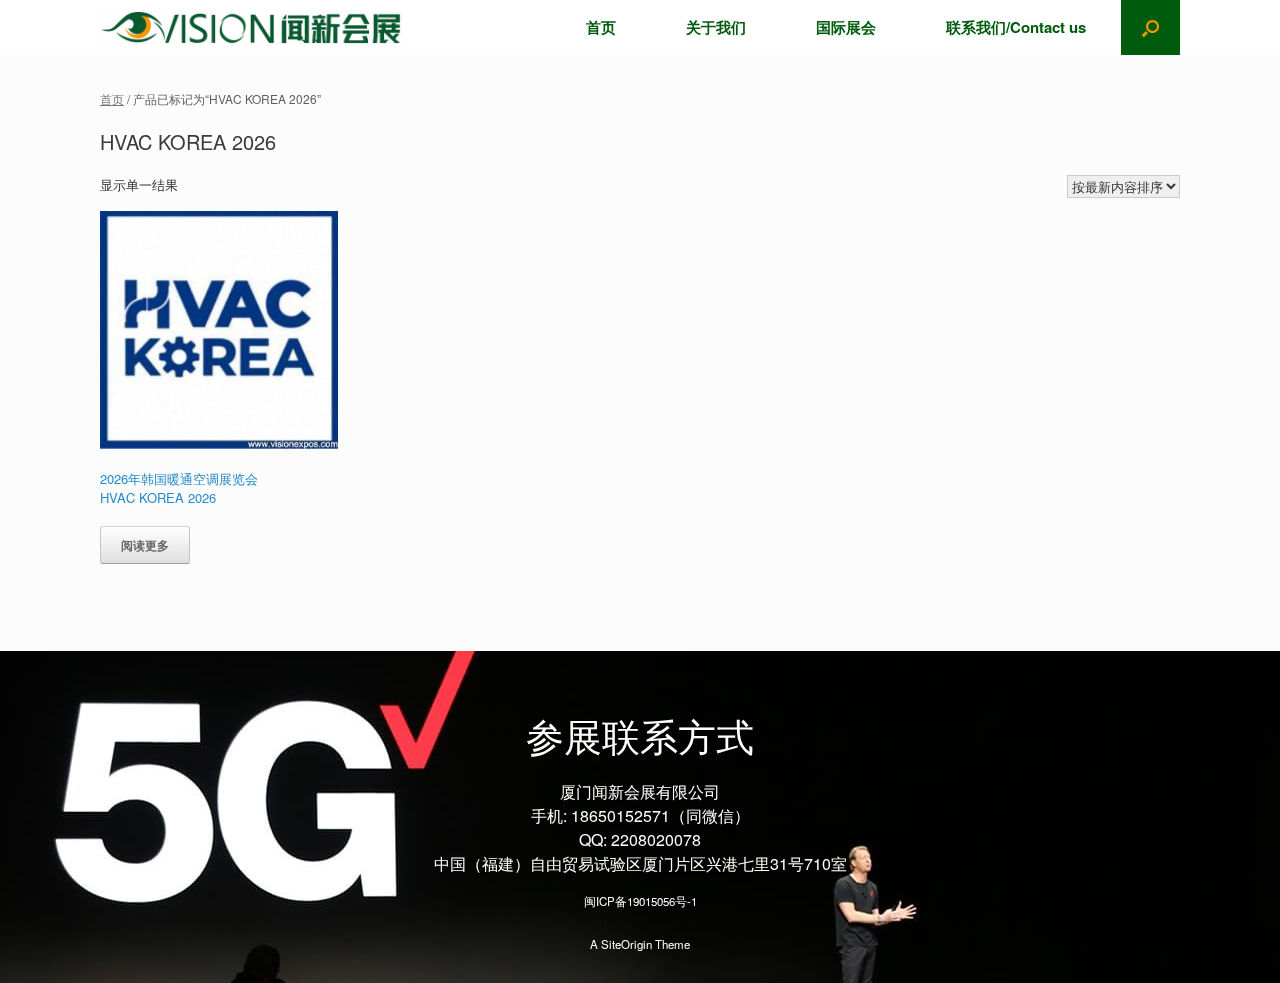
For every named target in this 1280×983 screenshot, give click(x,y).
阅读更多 (145, 545)
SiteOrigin (626, 944)
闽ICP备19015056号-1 (640, 901)
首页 (601, 27)
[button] (1150, 27)
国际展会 (846, 27)
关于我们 (716, 27)
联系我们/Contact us (1016, 27)
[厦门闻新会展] (251, 27)
